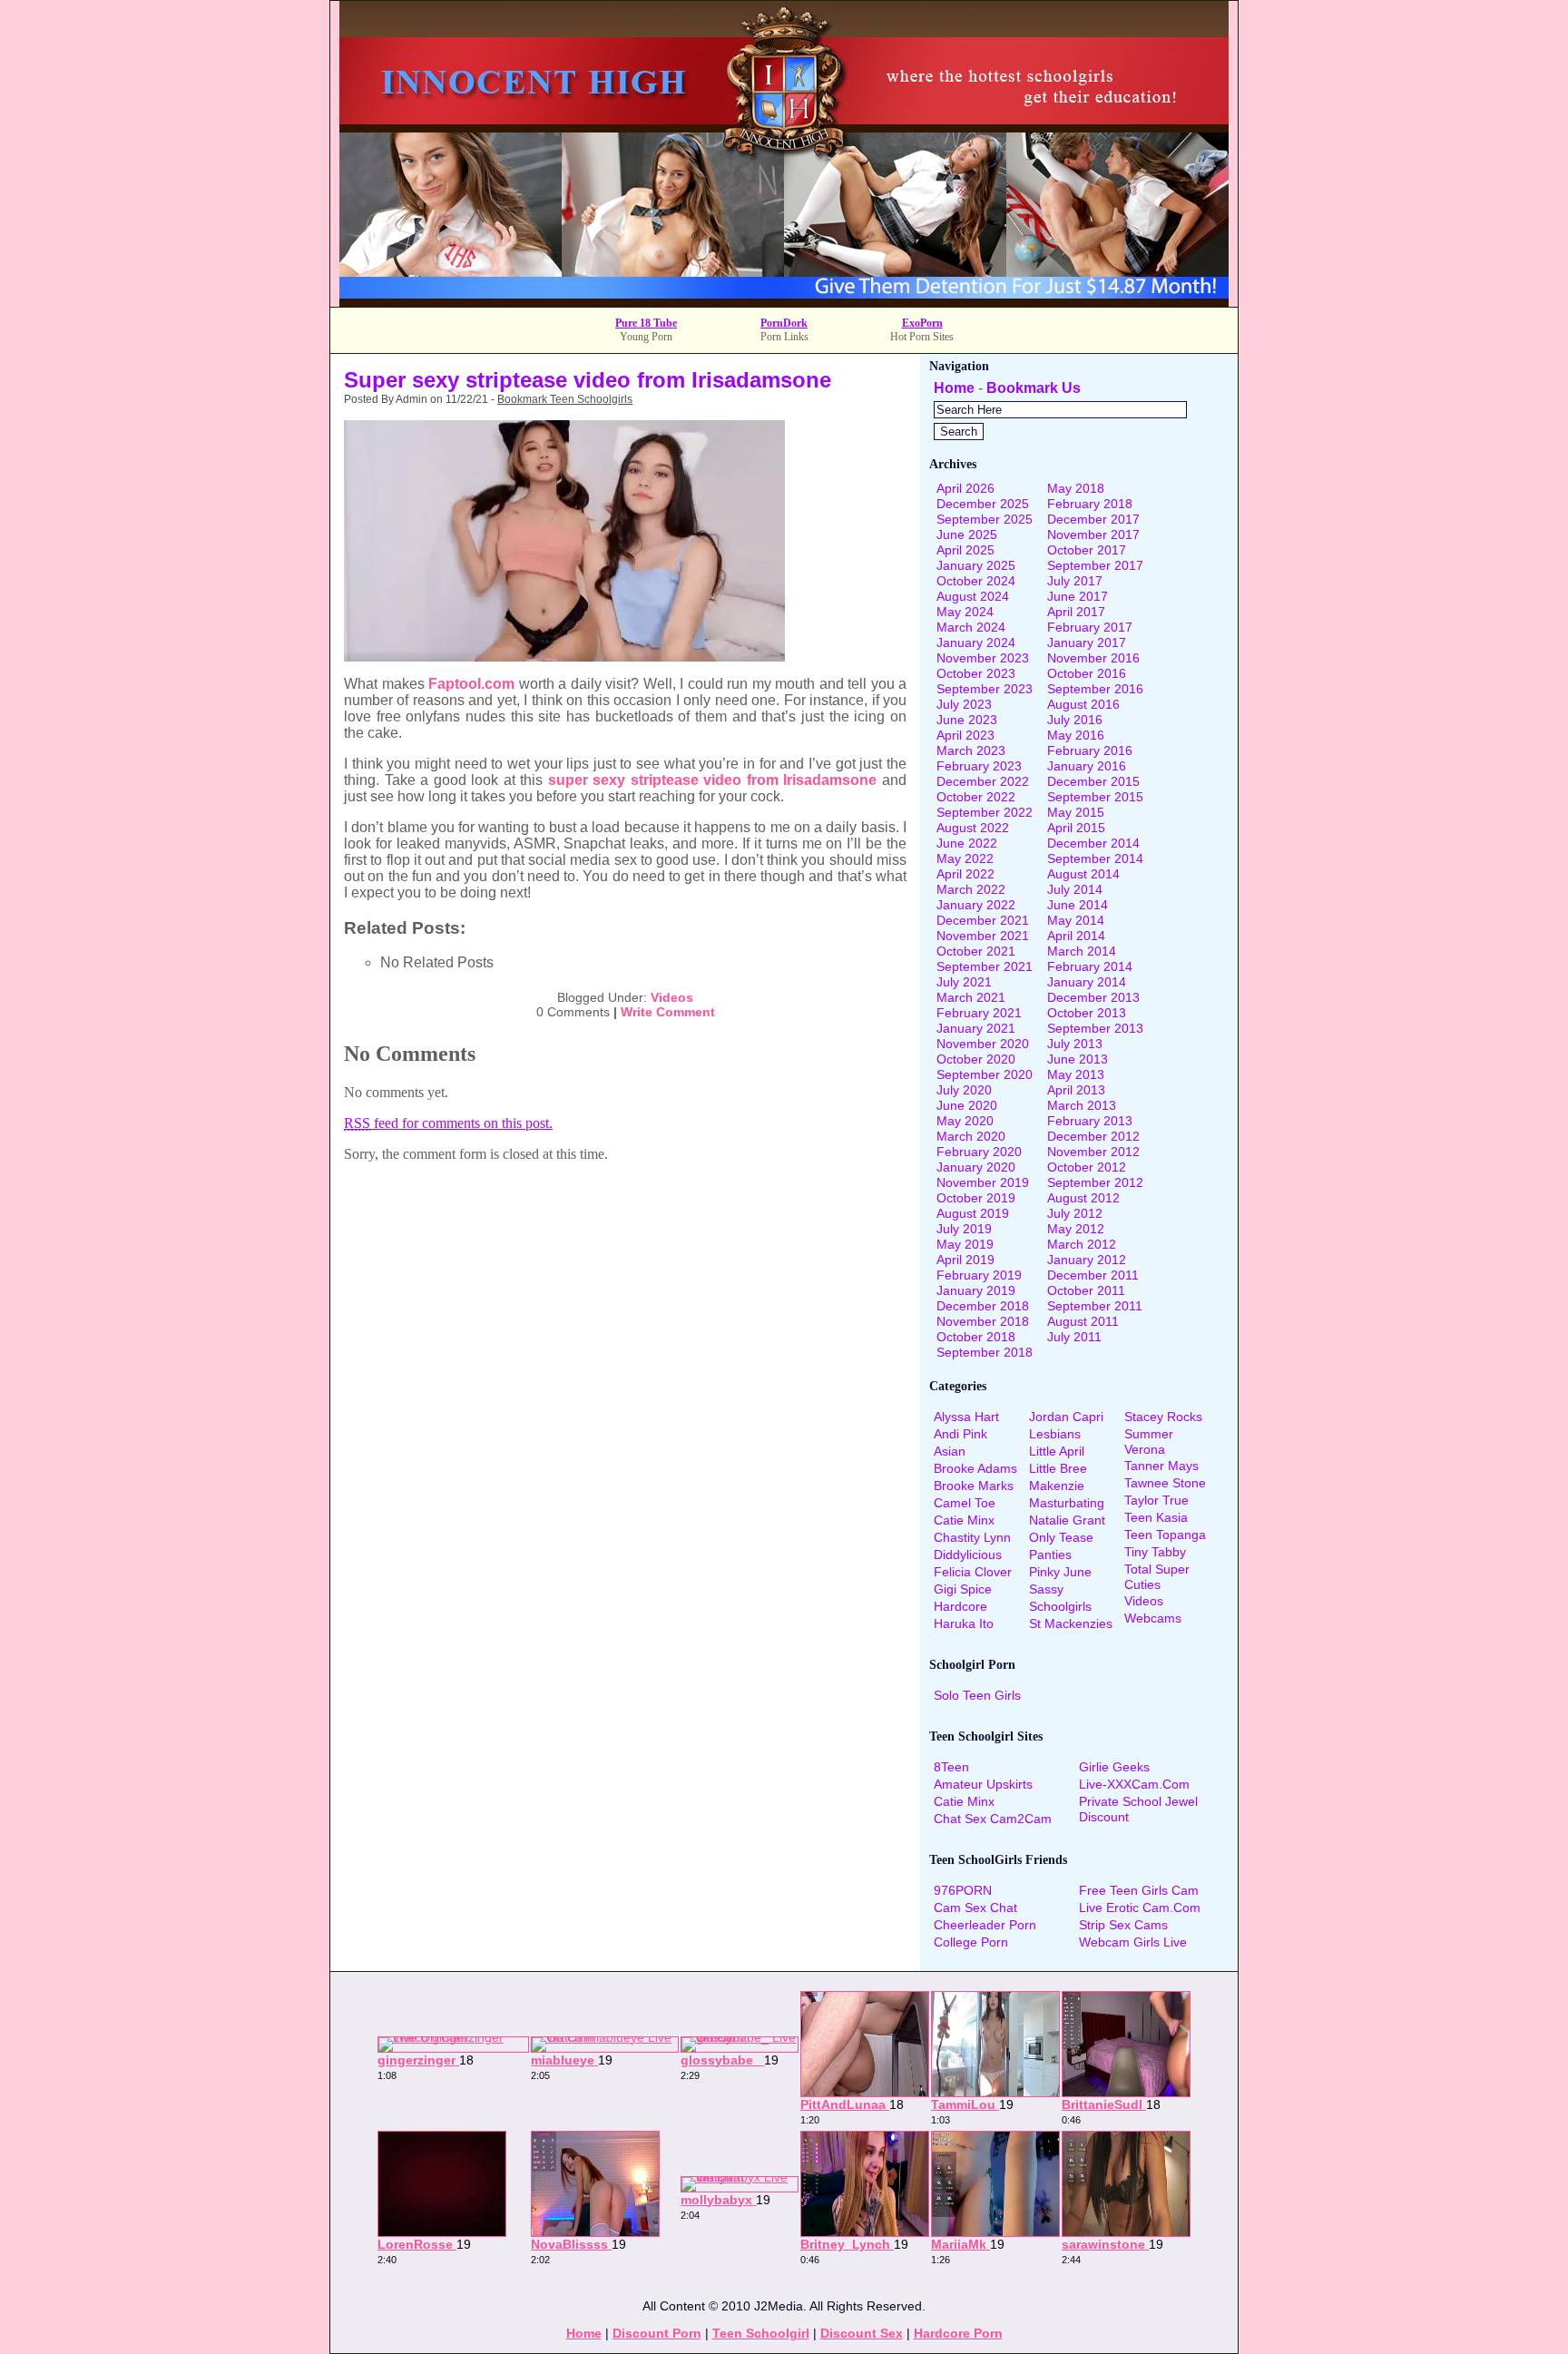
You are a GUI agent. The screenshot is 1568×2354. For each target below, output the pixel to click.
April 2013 (1076, 1090)
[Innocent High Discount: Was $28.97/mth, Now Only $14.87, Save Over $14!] (784, 302)
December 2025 (983, 504)
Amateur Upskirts (983, 1784)
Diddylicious (968, 1555)
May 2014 (1076, 920)
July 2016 (1075, 720)
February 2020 (979, 1152)
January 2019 (976, 1290)
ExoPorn (922, 323)
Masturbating (1067, 1503)
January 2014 (1087, 982)
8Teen (951, 1767)
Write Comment (668, 1012)
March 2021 (971, 997)
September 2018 (985, 1352)
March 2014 (1082, 951)
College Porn (971, 1942)
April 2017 (1076, 612)
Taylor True (1156, 1500)
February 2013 (1090, 1121)
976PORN (963, 1890)
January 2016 (1087, 766)
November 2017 (1093, 535)
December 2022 (983, 781)
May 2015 (1076, 812)
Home (954, 388)
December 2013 (1093, 997)
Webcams (1153, 1618)
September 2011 (1095, 1306)
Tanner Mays (1161, 1466)
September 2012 (1095, 1182)
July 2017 (1075, 581)
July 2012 (1075, 1213)
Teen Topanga (1165, 1535)
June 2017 (1078, 596)
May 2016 (1076, 735)
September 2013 (1095, 1028)
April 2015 (1076, 828)
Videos (672, 997)
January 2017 (1087, 642)
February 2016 (1090, 750)
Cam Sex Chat (975, 1908)
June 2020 (967, 1105)
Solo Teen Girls (977, 1695)
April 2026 (965, 488)
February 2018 (1090, 504)
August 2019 (973, 1213)
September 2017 (1095, 565)
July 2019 (964, 1229)
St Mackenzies (1071, 1623)
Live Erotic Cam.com (1140, 1908)
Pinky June (1060, 1572)
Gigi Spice (963, 1589)
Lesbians (1055, 1434)
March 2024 (971, 627)
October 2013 (1087, 1013)
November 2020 (983, 1044)
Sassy (1046, 1589)
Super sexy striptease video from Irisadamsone (588, 380)
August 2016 (1083, 704)
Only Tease (1061, 1537)
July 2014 (1075, 889)
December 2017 (1093, 519)
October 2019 (976, 1198)
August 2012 (1083, 1198)
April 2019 (965, 1260)
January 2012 (1087, 1260)
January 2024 (976, 642)
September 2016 (1095, 689)
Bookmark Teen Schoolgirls (565, 399)
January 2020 (976, 1167)
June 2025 (967, 535)
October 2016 (1087, 673)
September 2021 (985, 966)
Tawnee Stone (1165, 1483)
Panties (1050, 1555)
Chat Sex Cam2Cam (993, 1819)
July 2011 (1074, 1337)
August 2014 (1083, 874)
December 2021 (983, 920)
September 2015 (1095, 797)
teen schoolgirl (761, 2333)
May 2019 (965, 1244)
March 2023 (971, 750)
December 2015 (1093, 781)
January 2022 (976, 905)
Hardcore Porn (958, 2333)
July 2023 (964, 704)
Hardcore (960, 1606)
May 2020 (965, 1121)
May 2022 (965, 858)
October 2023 (976, 673)
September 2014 (1095, 858)
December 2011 (1093, 1275)
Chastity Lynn (972, 1537)
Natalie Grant (1067, 1520)
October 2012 (1087, 1167)
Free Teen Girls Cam (1139, 1890)
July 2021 (964, 982)
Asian (950, 1451)
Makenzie (1057, 1486)
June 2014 (1078, 905)
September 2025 (985, 519)
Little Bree (1058, 1468)
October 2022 (976, 797)
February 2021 (979, 1013)
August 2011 (1083, 1321)
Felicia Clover (973, 1572)
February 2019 (979, 1275)
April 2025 (965, 550)
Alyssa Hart (966, 1417)
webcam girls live (1133, 1942)
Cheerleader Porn (985, 1925)
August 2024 (973, 596)
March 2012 (1082, 1244)
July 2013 (1075, 1044)
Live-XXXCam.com (1134, 1784)
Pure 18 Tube (646, 323)
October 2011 (1086, 1290)
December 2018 (983, 1306)
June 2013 (1078, 1059)
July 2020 (964, 1090)
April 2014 (1076, 936)
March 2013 (1082, 1105)
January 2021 (976, 1028)
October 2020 (976, 1059)
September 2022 (985, 812)
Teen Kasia (1156, 1517)
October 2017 (1087, 550)
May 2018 (1076, 488)
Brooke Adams (975, 1468)
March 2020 (971, 1136)
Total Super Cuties (1157, 1577)
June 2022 (967, 843)
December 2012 (1093, 1136)
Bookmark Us (1034, 388)
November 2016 (1093, 658)
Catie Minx (964, 1520)
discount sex (862, 2333)
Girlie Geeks (1114, 1767)
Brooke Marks (974, 1486)
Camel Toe (965, 1503)
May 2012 (1076, 1229)
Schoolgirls (1060, 1606)
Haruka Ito (964, 1623)
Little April (1057, 1451)
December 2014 (1093, 843)
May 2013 (1076, 1074)
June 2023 (967, 720)
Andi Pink (960, 1434)
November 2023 (983, 658)
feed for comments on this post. (448, 1123)
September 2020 (985, 1074)
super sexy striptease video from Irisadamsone (713, 780)
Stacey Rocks (1163, 1417)
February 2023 (979, 766)
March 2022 (971, 889)
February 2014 (1090, 966)
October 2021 (976, 951)
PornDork (784, 323)
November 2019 (983, 1182)
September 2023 (985, 689)
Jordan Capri (1066, 1417)
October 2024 (976, 581)
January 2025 (976, 565)
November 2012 (1093, 1152)
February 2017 (1090, 627)
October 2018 (976, 1337)
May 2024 (965, 612)
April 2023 (965, 735)
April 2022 (965, 874)
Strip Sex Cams (1123, 1925)
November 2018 (983, 1321)
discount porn (657, 2333)
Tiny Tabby (1155, 1552)
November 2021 (983, 936)
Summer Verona (1149, 1442)
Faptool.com (471, 684)
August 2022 (973, 828)
